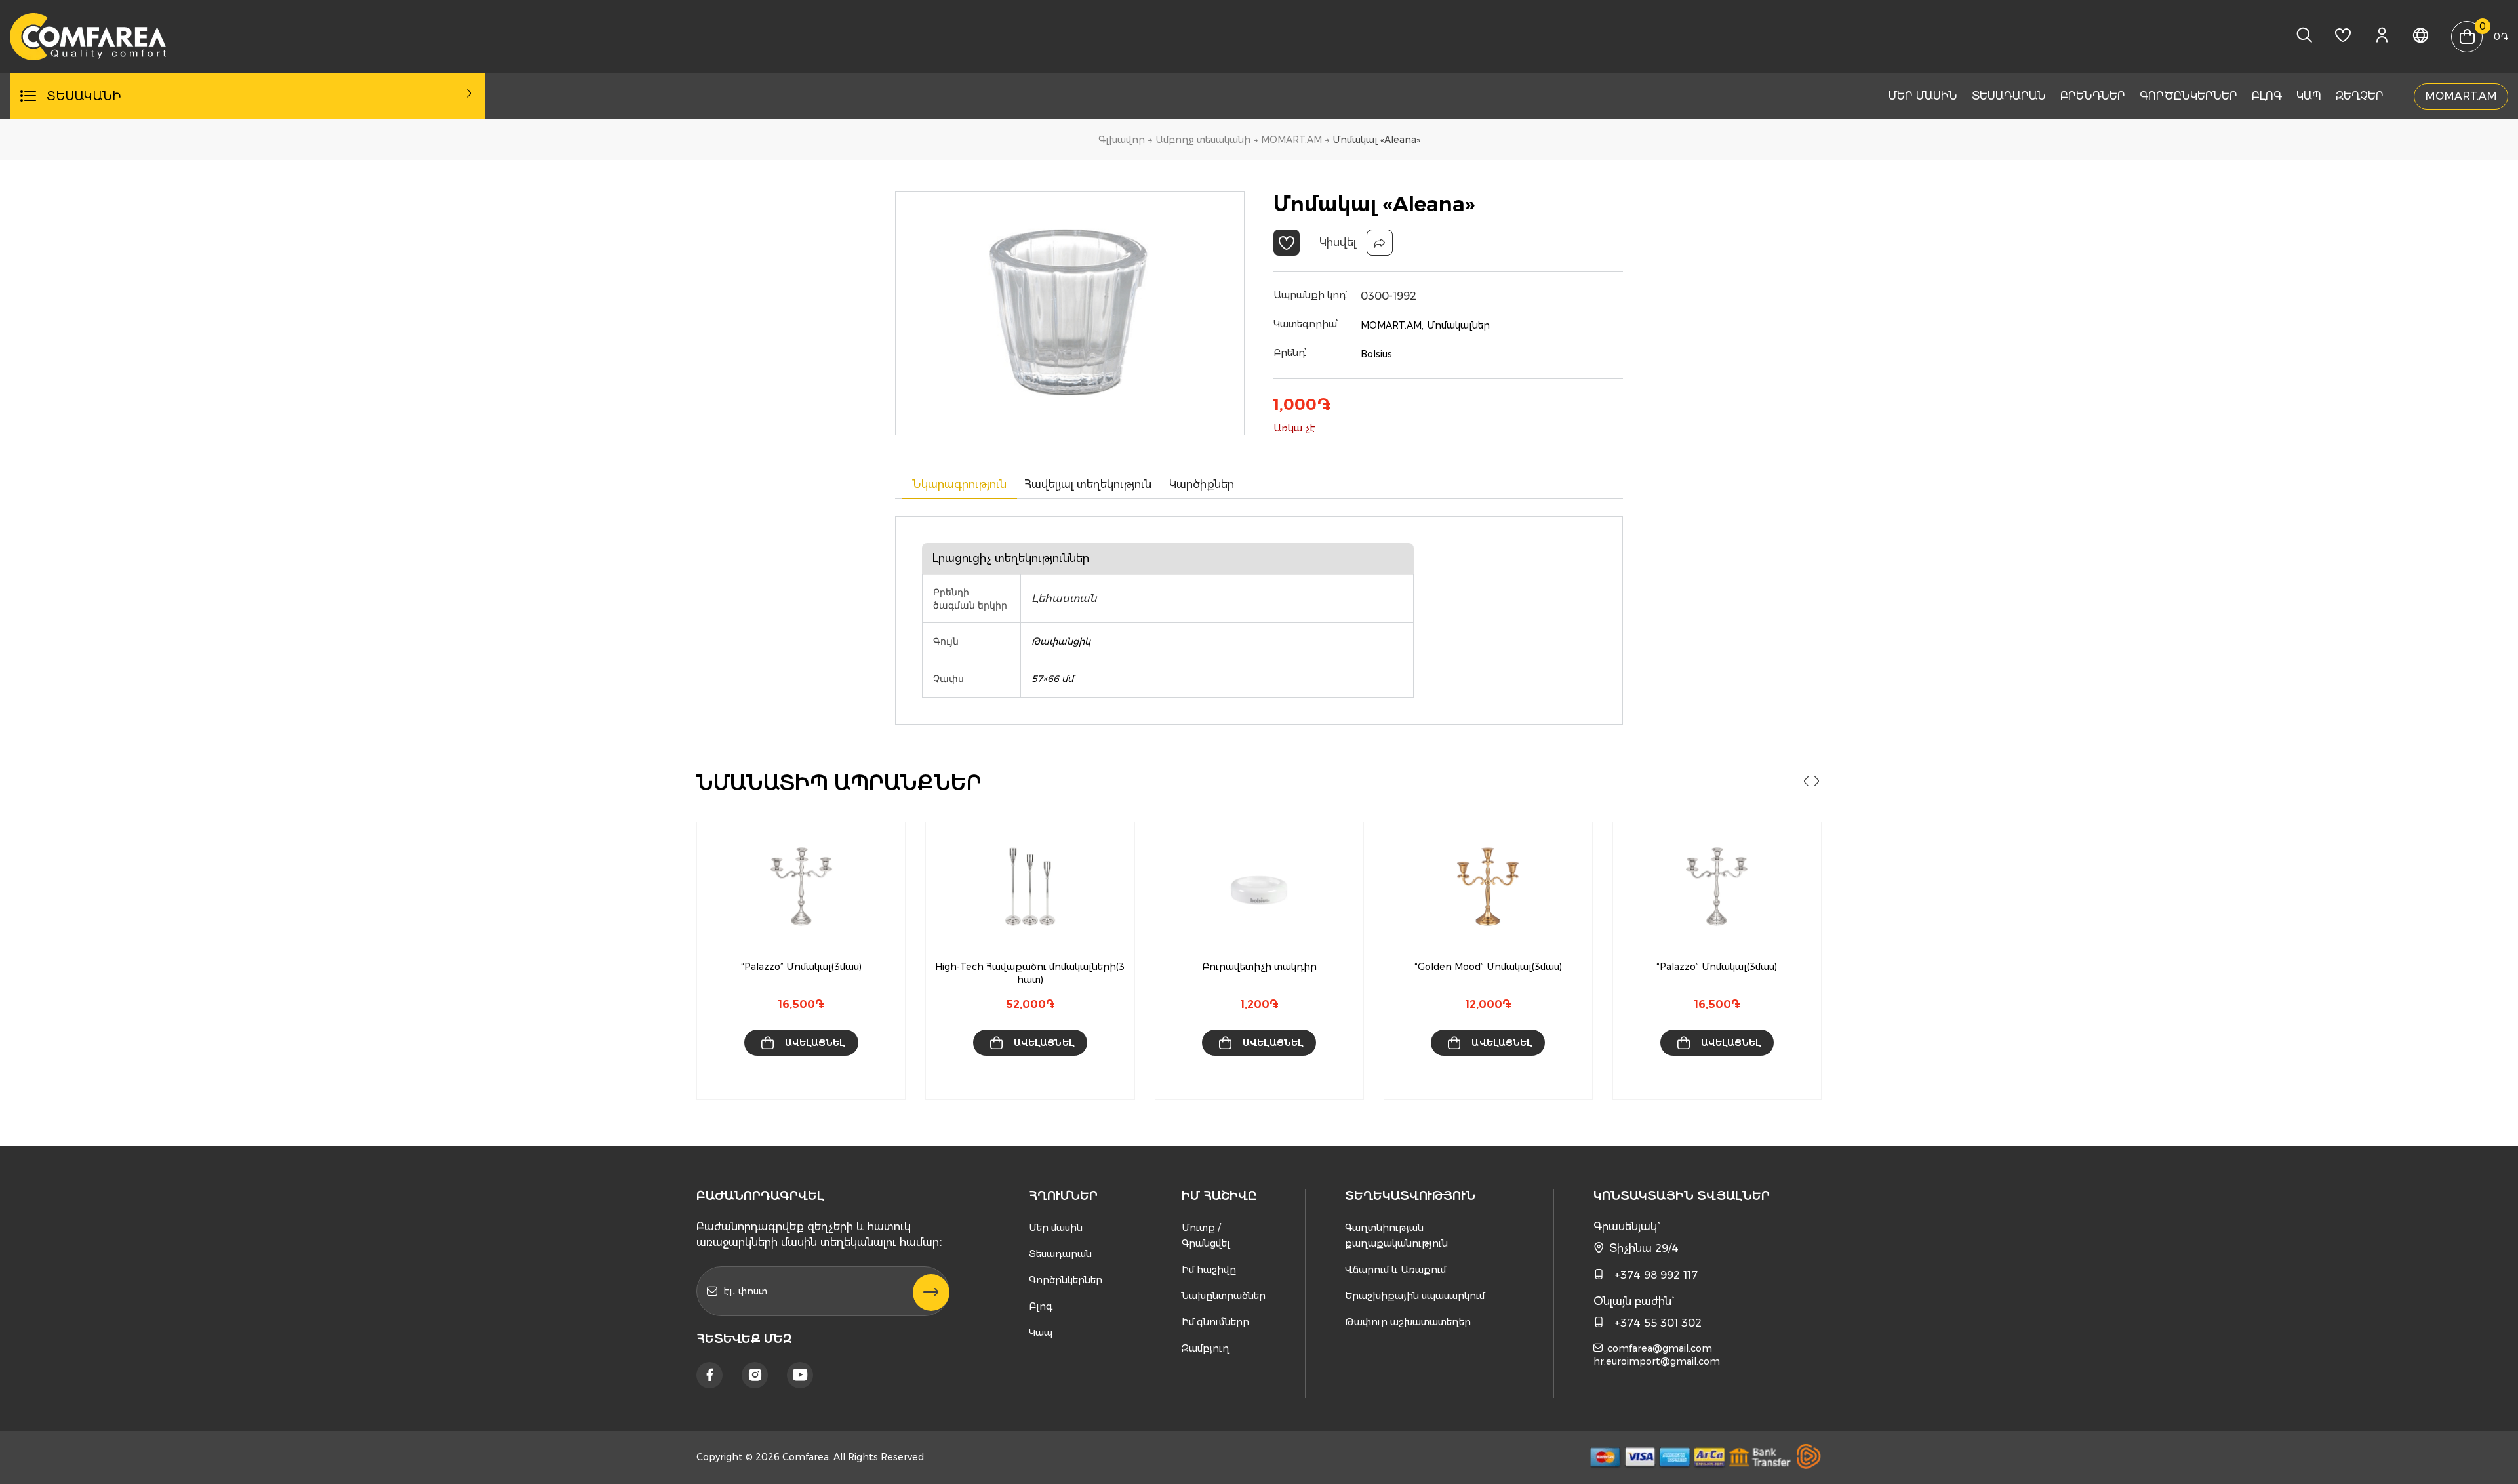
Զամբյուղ (1206, 1348)
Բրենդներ (2093, 96)
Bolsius (1376, 354)
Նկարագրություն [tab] (960, 484)
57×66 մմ (1052, 679)
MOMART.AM (2461, 96)
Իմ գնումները (1215, 1322)
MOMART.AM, (1392, 325)
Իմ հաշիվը (1209, 1270)
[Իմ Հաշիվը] (2382, 39)
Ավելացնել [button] (815, 1043)
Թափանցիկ (1061, 641)
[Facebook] (709, 1375)
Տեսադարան (2009, 96)
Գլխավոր (1122, 140)
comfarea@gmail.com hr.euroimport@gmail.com (1657, 1355)
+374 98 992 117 (1656, 1275)
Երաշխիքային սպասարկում (1415, 1296)
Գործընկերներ (2188, 96)
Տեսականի (84, 96)
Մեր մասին (1923, 96)
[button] (1287, 243)
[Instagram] (755, 1375)
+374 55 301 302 (1658, 1323)
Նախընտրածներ (1224, 1296)
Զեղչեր (2360, 96)
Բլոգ (2267, 96)
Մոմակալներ (1458, 325)
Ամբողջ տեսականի (1203, 140)
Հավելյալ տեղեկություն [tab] (1088, 484)
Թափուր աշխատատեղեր (1408, 1322)
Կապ (2309, 96)
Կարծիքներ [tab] (1202, 484)
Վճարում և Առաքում (1395, 1270)
